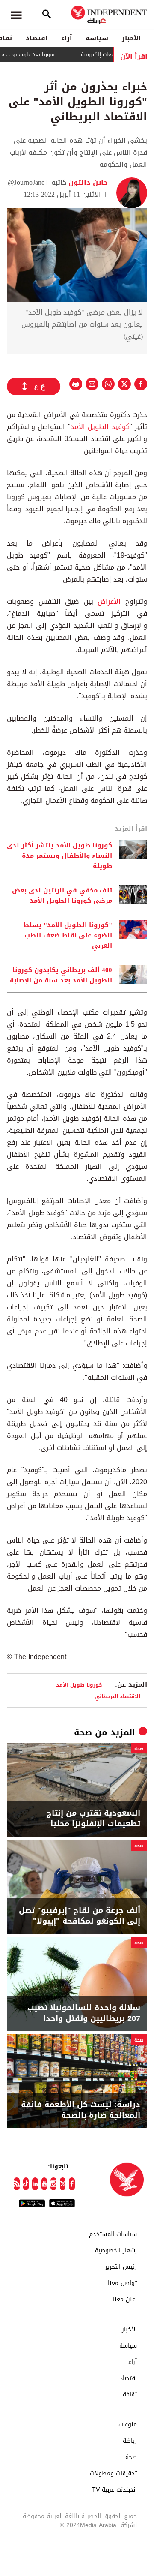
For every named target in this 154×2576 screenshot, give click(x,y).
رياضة (130, 2441)
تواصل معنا (122, 2283)
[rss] (17, 2184)
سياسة (97, 38)
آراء (67, 38)
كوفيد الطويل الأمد (100, 427)
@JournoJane (26, 182)
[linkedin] (35, 2184)
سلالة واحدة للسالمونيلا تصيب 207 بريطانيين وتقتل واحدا (84, 2013)
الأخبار (131, 38)
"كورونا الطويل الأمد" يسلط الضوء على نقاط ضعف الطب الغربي (68, 935)
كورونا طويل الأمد (79, 1685)
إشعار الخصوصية (116, 2251)
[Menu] (16, 15)
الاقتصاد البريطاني (117, 1696)
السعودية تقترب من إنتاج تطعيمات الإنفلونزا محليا (93, 1819)
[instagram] (53, 2184)
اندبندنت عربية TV (114, 2490)
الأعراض (109, 602)
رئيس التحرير (121, 2267)
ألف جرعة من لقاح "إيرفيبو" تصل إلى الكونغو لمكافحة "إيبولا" (80, 1916)
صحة (83, 1732)
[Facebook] (72, 2184)
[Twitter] (63, 2184)
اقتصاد (37, 38)
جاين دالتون (87, 182)
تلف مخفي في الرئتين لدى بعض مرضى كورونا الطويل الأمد (62, 895)
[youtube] (44, 2184)
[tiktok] (26, 2184)
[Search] (47, 15)
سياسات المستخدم (113, 2234)
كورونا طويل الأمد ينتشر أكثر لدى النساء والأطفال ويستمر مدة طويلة (59, 856)
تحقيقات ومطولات (113, 2474)
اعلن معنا (125, 2300)
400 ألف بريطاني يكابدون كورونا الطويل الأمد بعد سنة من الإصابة (61, 975)
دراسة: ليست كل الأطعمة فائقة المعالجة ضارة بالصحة (81, 2110)
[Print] (76, 384)
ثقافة (130, 2395)
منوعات (128, 2425)
